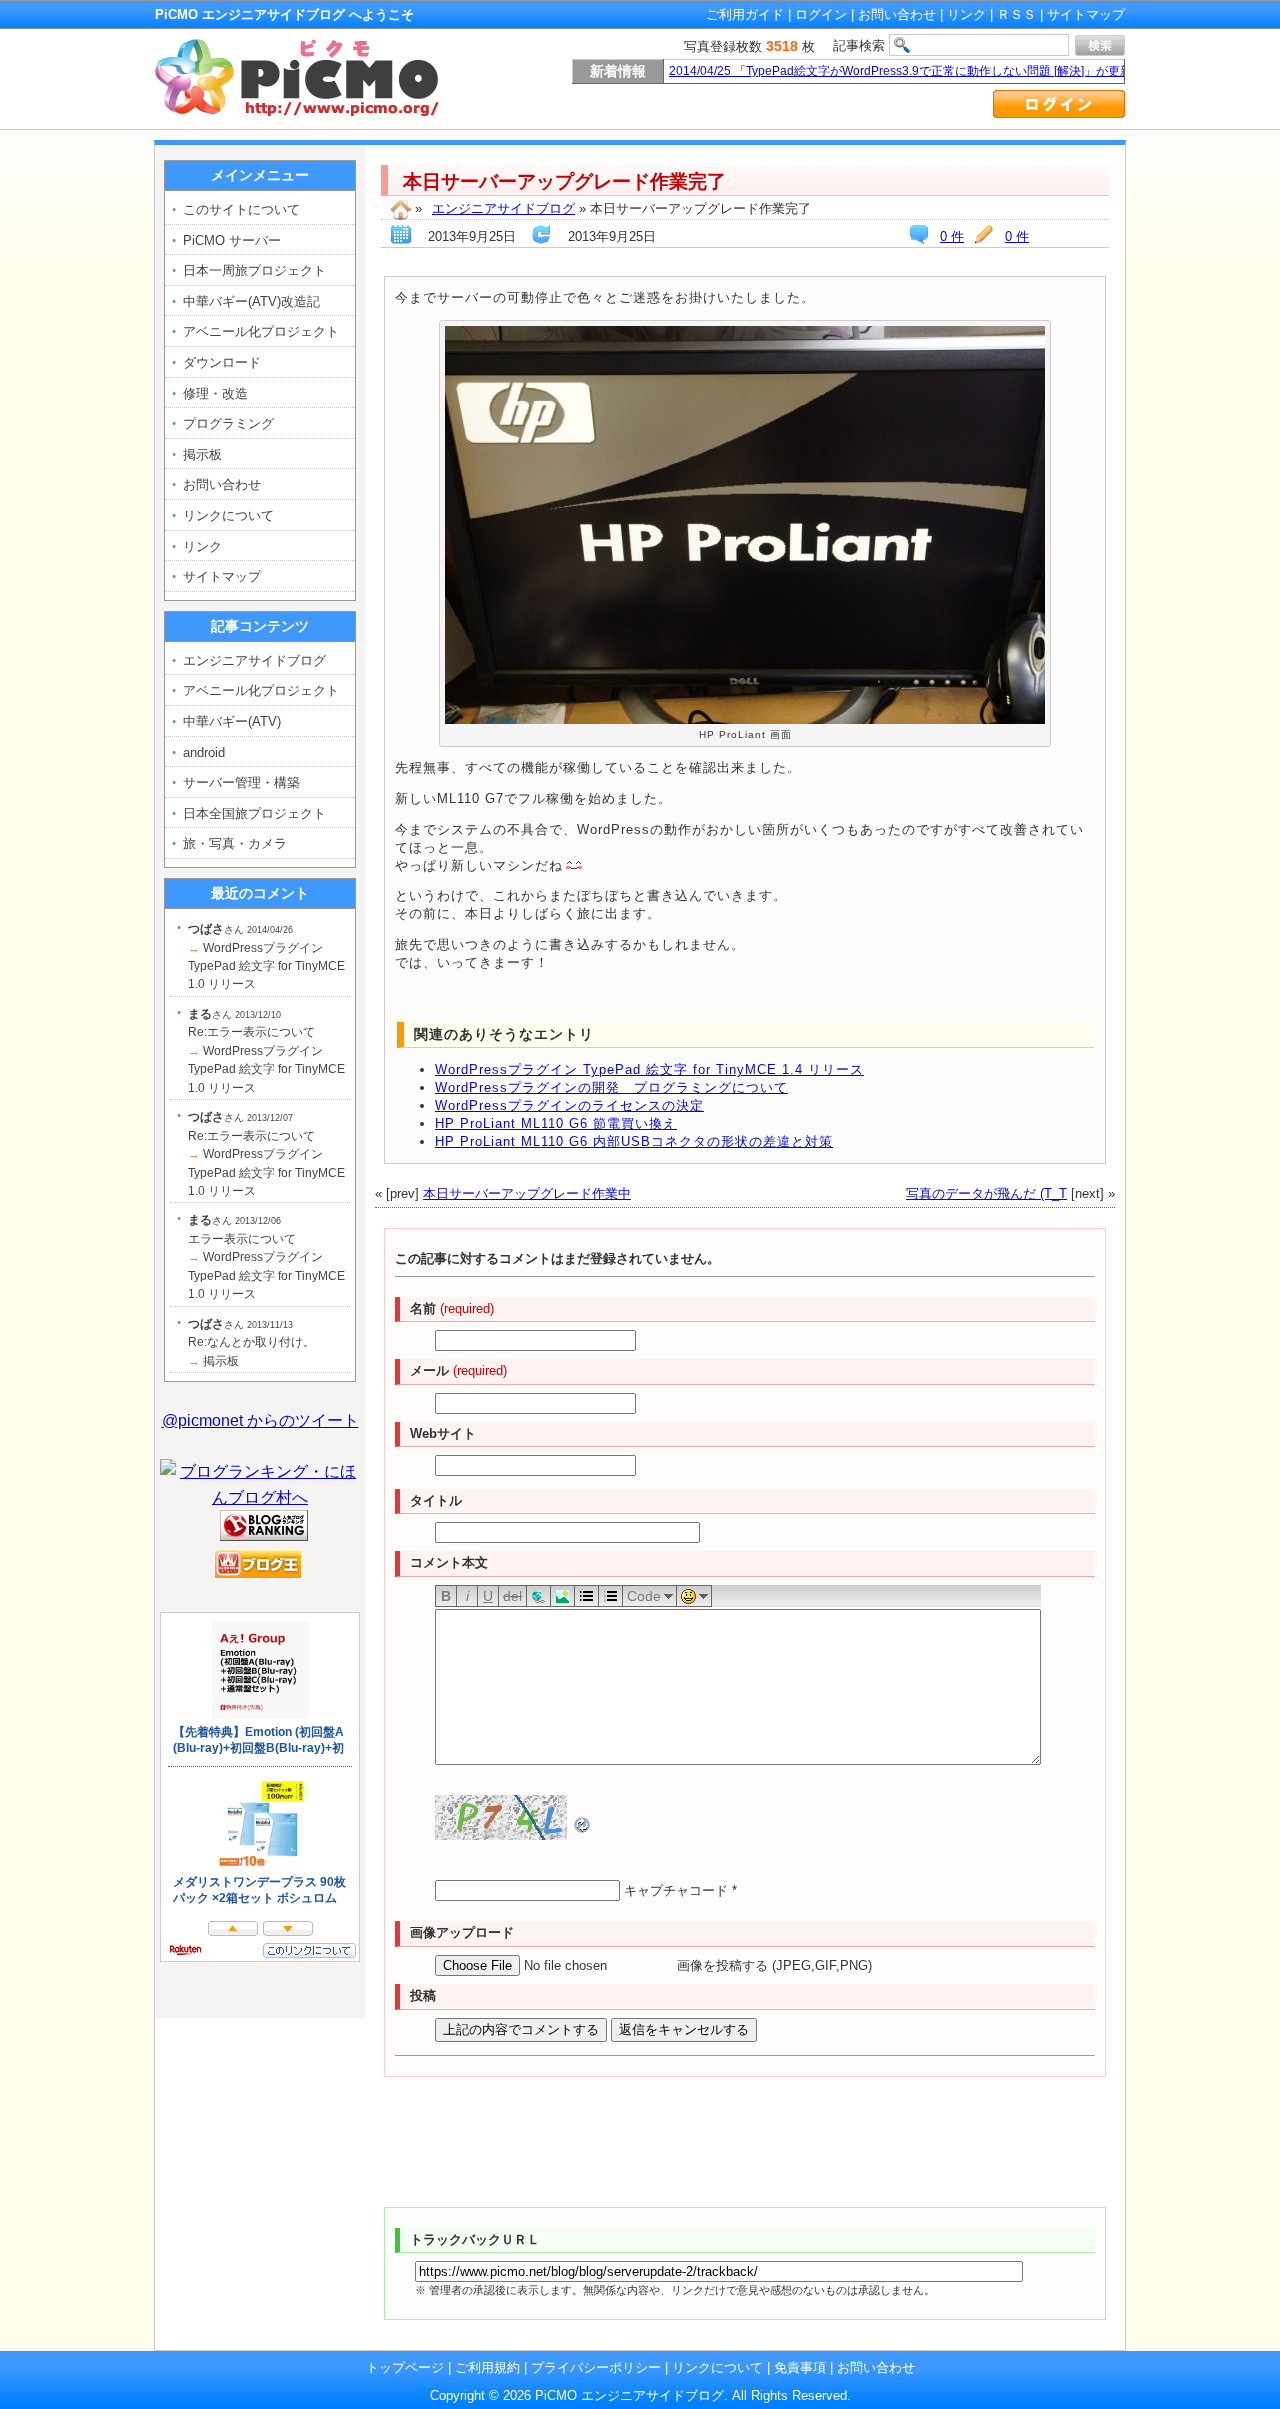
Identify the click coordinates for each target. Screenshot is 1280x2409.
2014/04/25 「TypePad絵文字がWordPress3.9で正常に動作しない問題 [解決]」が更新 (900, 71)
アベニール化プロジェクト (261, 331)
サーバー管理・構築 (241, 782)
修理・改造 (215, 393)
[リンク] (538, 1595)
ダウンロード (222, 362)
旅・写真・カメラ (235, 843)
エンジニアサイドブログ (503, 208)
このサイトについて (241, 209)
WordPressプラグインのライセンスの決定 (569, 1105)
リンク (966, 14)
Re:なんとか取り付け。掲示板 (251, 1342)
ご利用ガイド (745, 14)
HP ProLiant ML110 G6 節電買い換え (556, 1123)
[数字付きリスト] (610, 1595)
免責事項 (800, 2367)
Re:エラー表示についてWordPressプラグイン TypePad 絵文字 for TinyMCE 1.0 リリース (266, 1051)
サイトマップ (1086, 14)
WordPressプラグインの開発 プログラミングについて (611, 1087)
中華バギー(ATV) (232, 721)
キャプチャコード (676, 1890)
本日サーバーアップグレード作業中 (527, 1193)
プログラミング (228, 423)
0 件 (1017, 236)
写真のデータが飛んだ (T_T (986, 1193)
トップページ (405, 2367)
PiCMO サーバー (232, 240)
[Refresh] (583, 1823)
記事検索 (859, 45)
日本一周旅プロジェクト (254, 270)
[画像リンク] (562, 1595)
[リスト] (586, 1595)
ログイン (821, 14)
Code (644, 1596)
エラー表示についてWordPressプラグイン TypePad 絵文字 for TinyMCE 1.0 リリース (266, 1257)
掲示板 (202, 454)
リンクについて (228, 515)
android (204, 752)
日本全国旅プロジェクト (254, 813)
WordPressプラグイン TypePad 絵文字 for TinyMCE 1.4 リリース (649, 1069)
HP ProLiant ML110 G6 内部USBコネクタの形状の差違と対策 (634, 1141)
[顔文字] (694, 1595)
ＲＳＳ (1016, 14)
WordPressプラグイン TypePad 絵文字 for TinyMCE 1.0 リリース (266, 956)
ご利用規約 (487, 2367)
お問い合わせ (897, 14)
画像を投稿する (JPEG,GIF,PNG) (774, 1965)
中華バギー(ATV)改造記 (251, 301)
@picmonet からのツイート (260, 1420)
